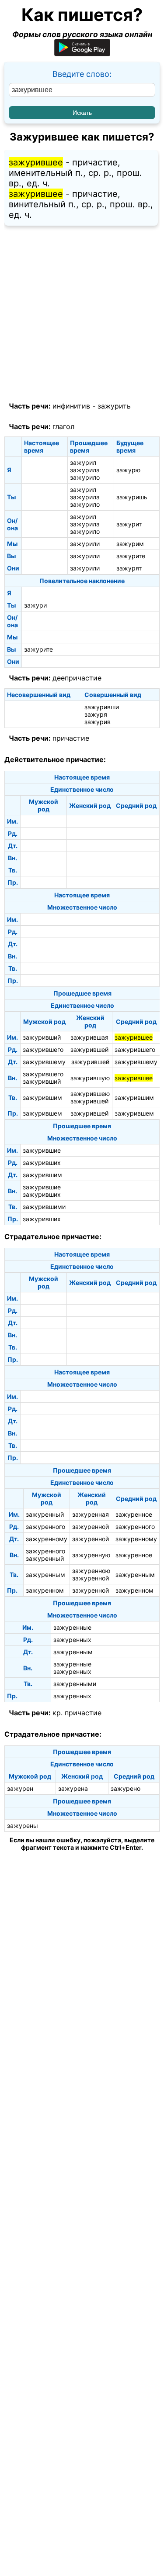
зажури (35, 605)
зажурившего (43, 1049)
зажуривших (42, 1163)
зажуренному (47, 1539)
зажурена (73, 1788)
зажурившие (42, 1150)
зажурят (129, 568)
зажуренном (45, 1590)
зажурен (20, 1788)
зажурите (131, 556)
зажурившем (42, 1113)
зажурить (114, 406)
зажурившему (44, 1062)
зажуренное (134, 1514)
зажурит (129, 524)
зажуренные (72, 1627)
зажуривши (102, 707)
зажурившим (42, 1097)
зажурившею (90, 1094)
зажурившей (89, 1049)
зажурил (83, 462)
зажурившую (90, 1078)
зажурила (85, 470)
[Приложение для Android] (82, 53)
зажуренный (45, 1514)
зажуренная (91, 1514)
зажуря (96, 714)
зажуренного (45, 1527)
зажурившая (89, 1037)
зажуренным (45, 1575)
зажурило (85, 477)
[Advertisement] (82, 314)
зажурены (23, 1826)
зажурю (128, 470)
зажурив (98, 722)
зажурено (126, 1788)
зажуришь (132, 497)
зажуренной (91, 1527)
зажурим (130, 544)
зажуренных (72, 1640)
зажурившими (44, 1207)
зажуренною (91, 1571)
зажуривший (42, 1037)
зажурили (85, 544)
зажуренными (75, 1684)
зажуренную (91, 1555)
